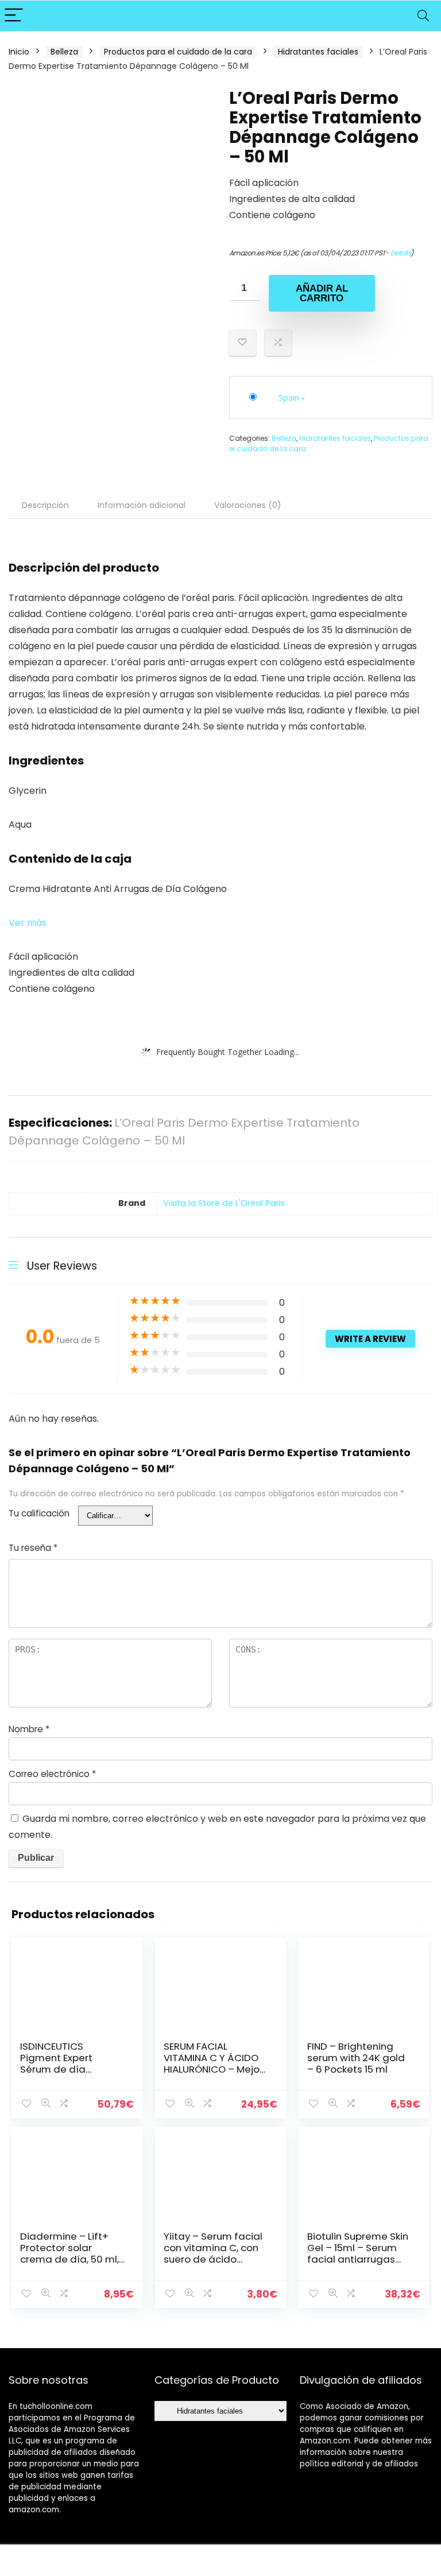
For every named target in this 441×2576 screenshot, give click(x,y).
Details (401, 253)
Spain (289, 397)
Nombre (29, 1729)
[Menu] (14, 16)
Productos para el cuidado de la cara (178, 52)
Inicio (19, 52)
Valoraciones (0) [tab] (248, 505)
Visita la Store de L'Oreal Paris (224, 1203)
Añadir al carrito (322, 293)
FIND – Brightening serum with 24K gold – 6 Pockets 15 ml (356, 2058)
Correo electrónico (52, 1774)
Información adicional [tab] (142, 505)
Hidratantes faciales (318, 52)
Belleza (64, 52)
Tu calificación (39, 1513)
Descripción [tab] (45, 505)
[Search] (423, 16)
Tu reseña (33, 1548)
